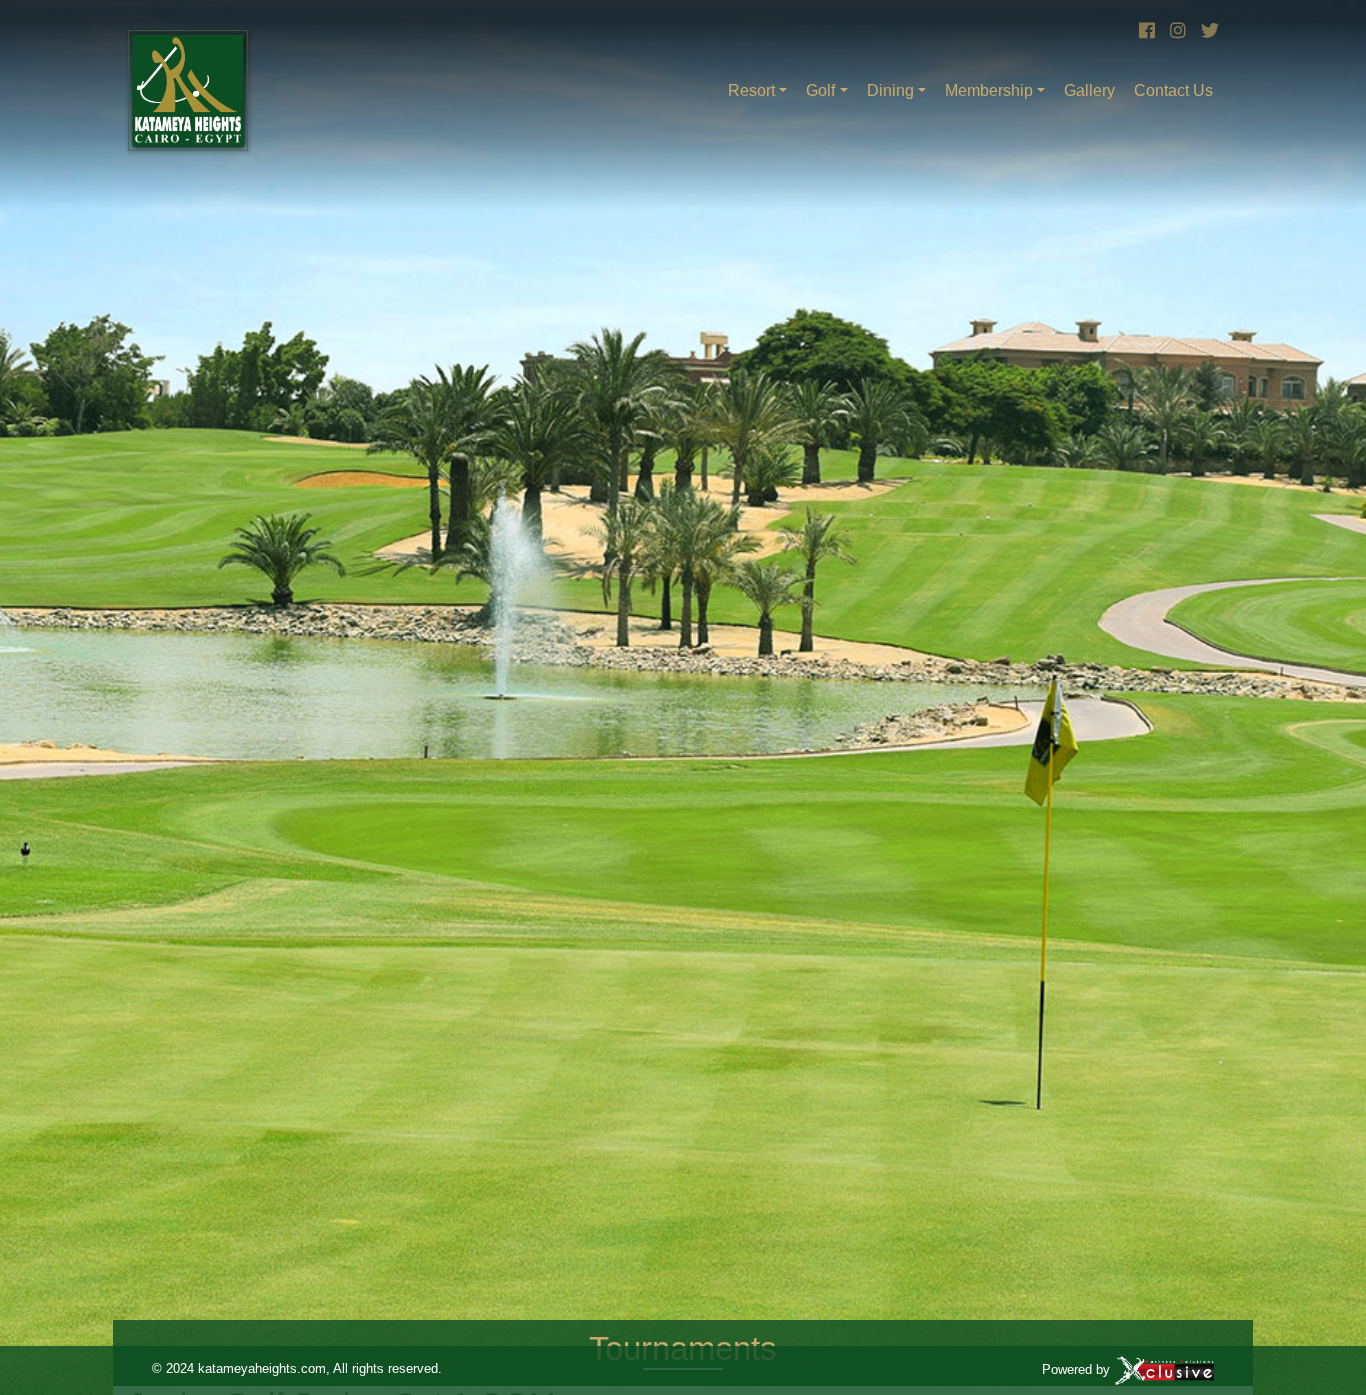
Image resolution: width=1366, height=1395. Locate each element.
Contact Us (1173, 90)
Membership (989, 90)
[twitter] (1207, 31)
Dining (890, 90)
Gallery (1089, 90)
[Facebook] (1145, 31)
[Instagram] (1176, 31)
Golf (820, 90)
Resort (751, 90)
